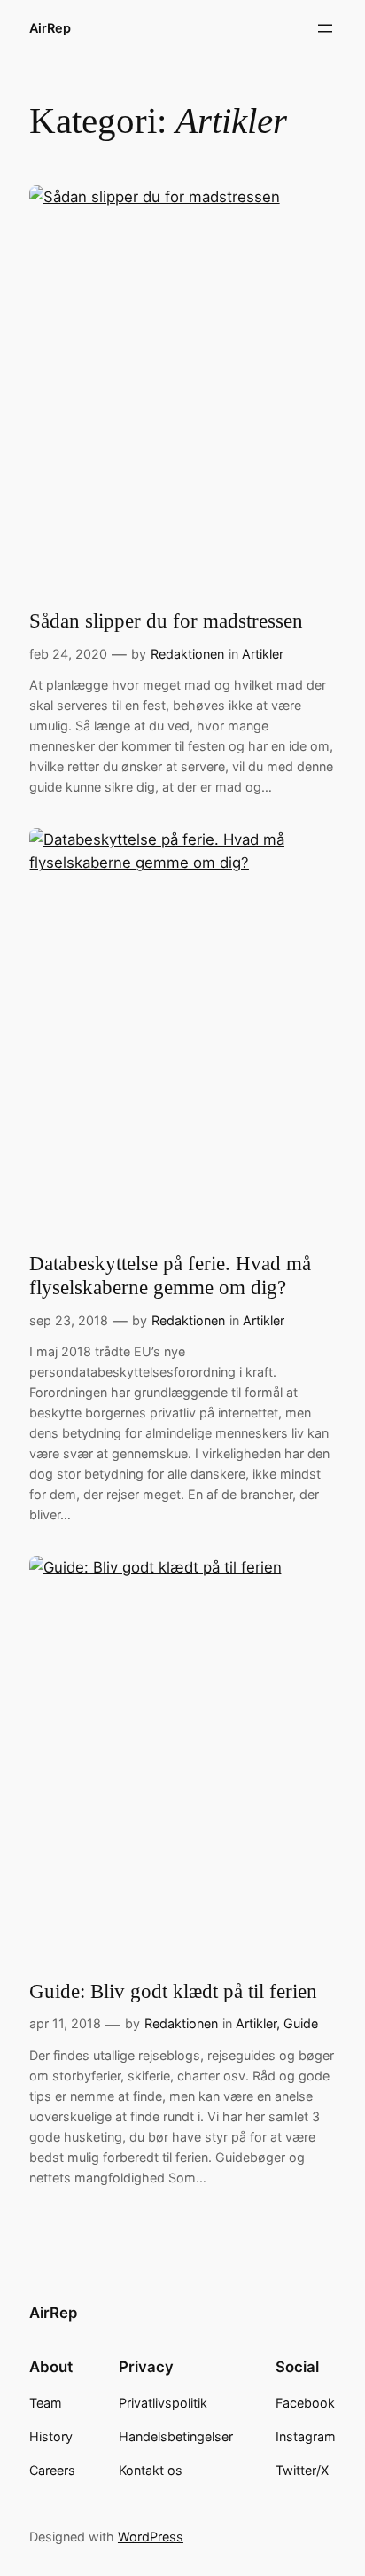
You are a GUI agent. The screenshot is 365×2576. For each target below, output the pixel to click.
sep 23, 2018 (69, 1320)
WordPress (151, 2537)
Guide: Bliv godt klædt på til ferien (173, 1991)
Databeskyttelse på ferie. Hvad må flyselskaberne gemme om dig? (170, 1276)
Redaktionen (187, 654)
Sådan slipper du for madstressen (166, 621)
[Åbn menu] (325, 28)
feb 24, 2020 (68, 654)
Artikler (263, 654)
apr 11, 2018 (65, 2023)
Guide (301, 2023)
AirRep (50, 28)
